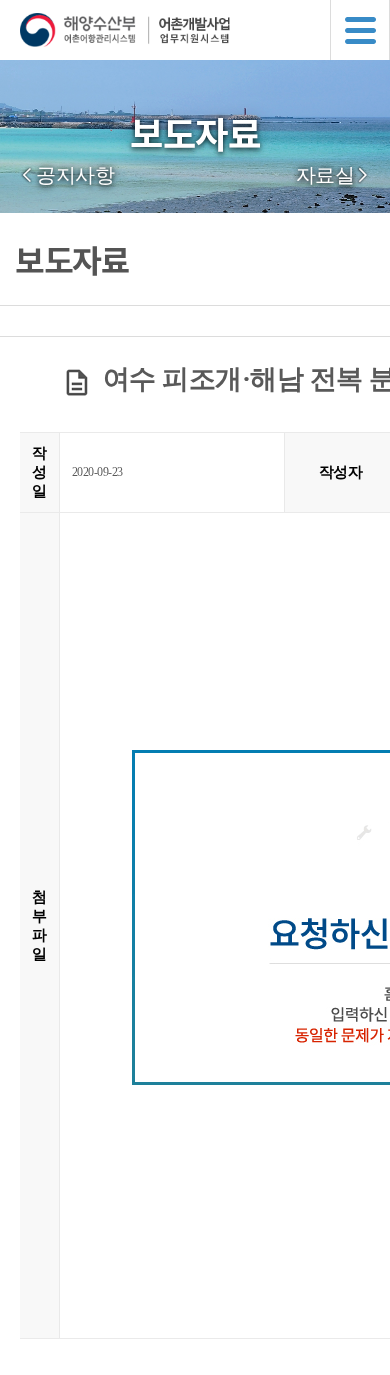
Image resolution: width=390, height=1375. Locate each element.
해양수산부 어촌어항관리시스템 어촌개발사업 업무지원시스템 (205, 30)
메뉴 (360, 30)
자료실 (325, 175)
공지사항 (75, 175)
